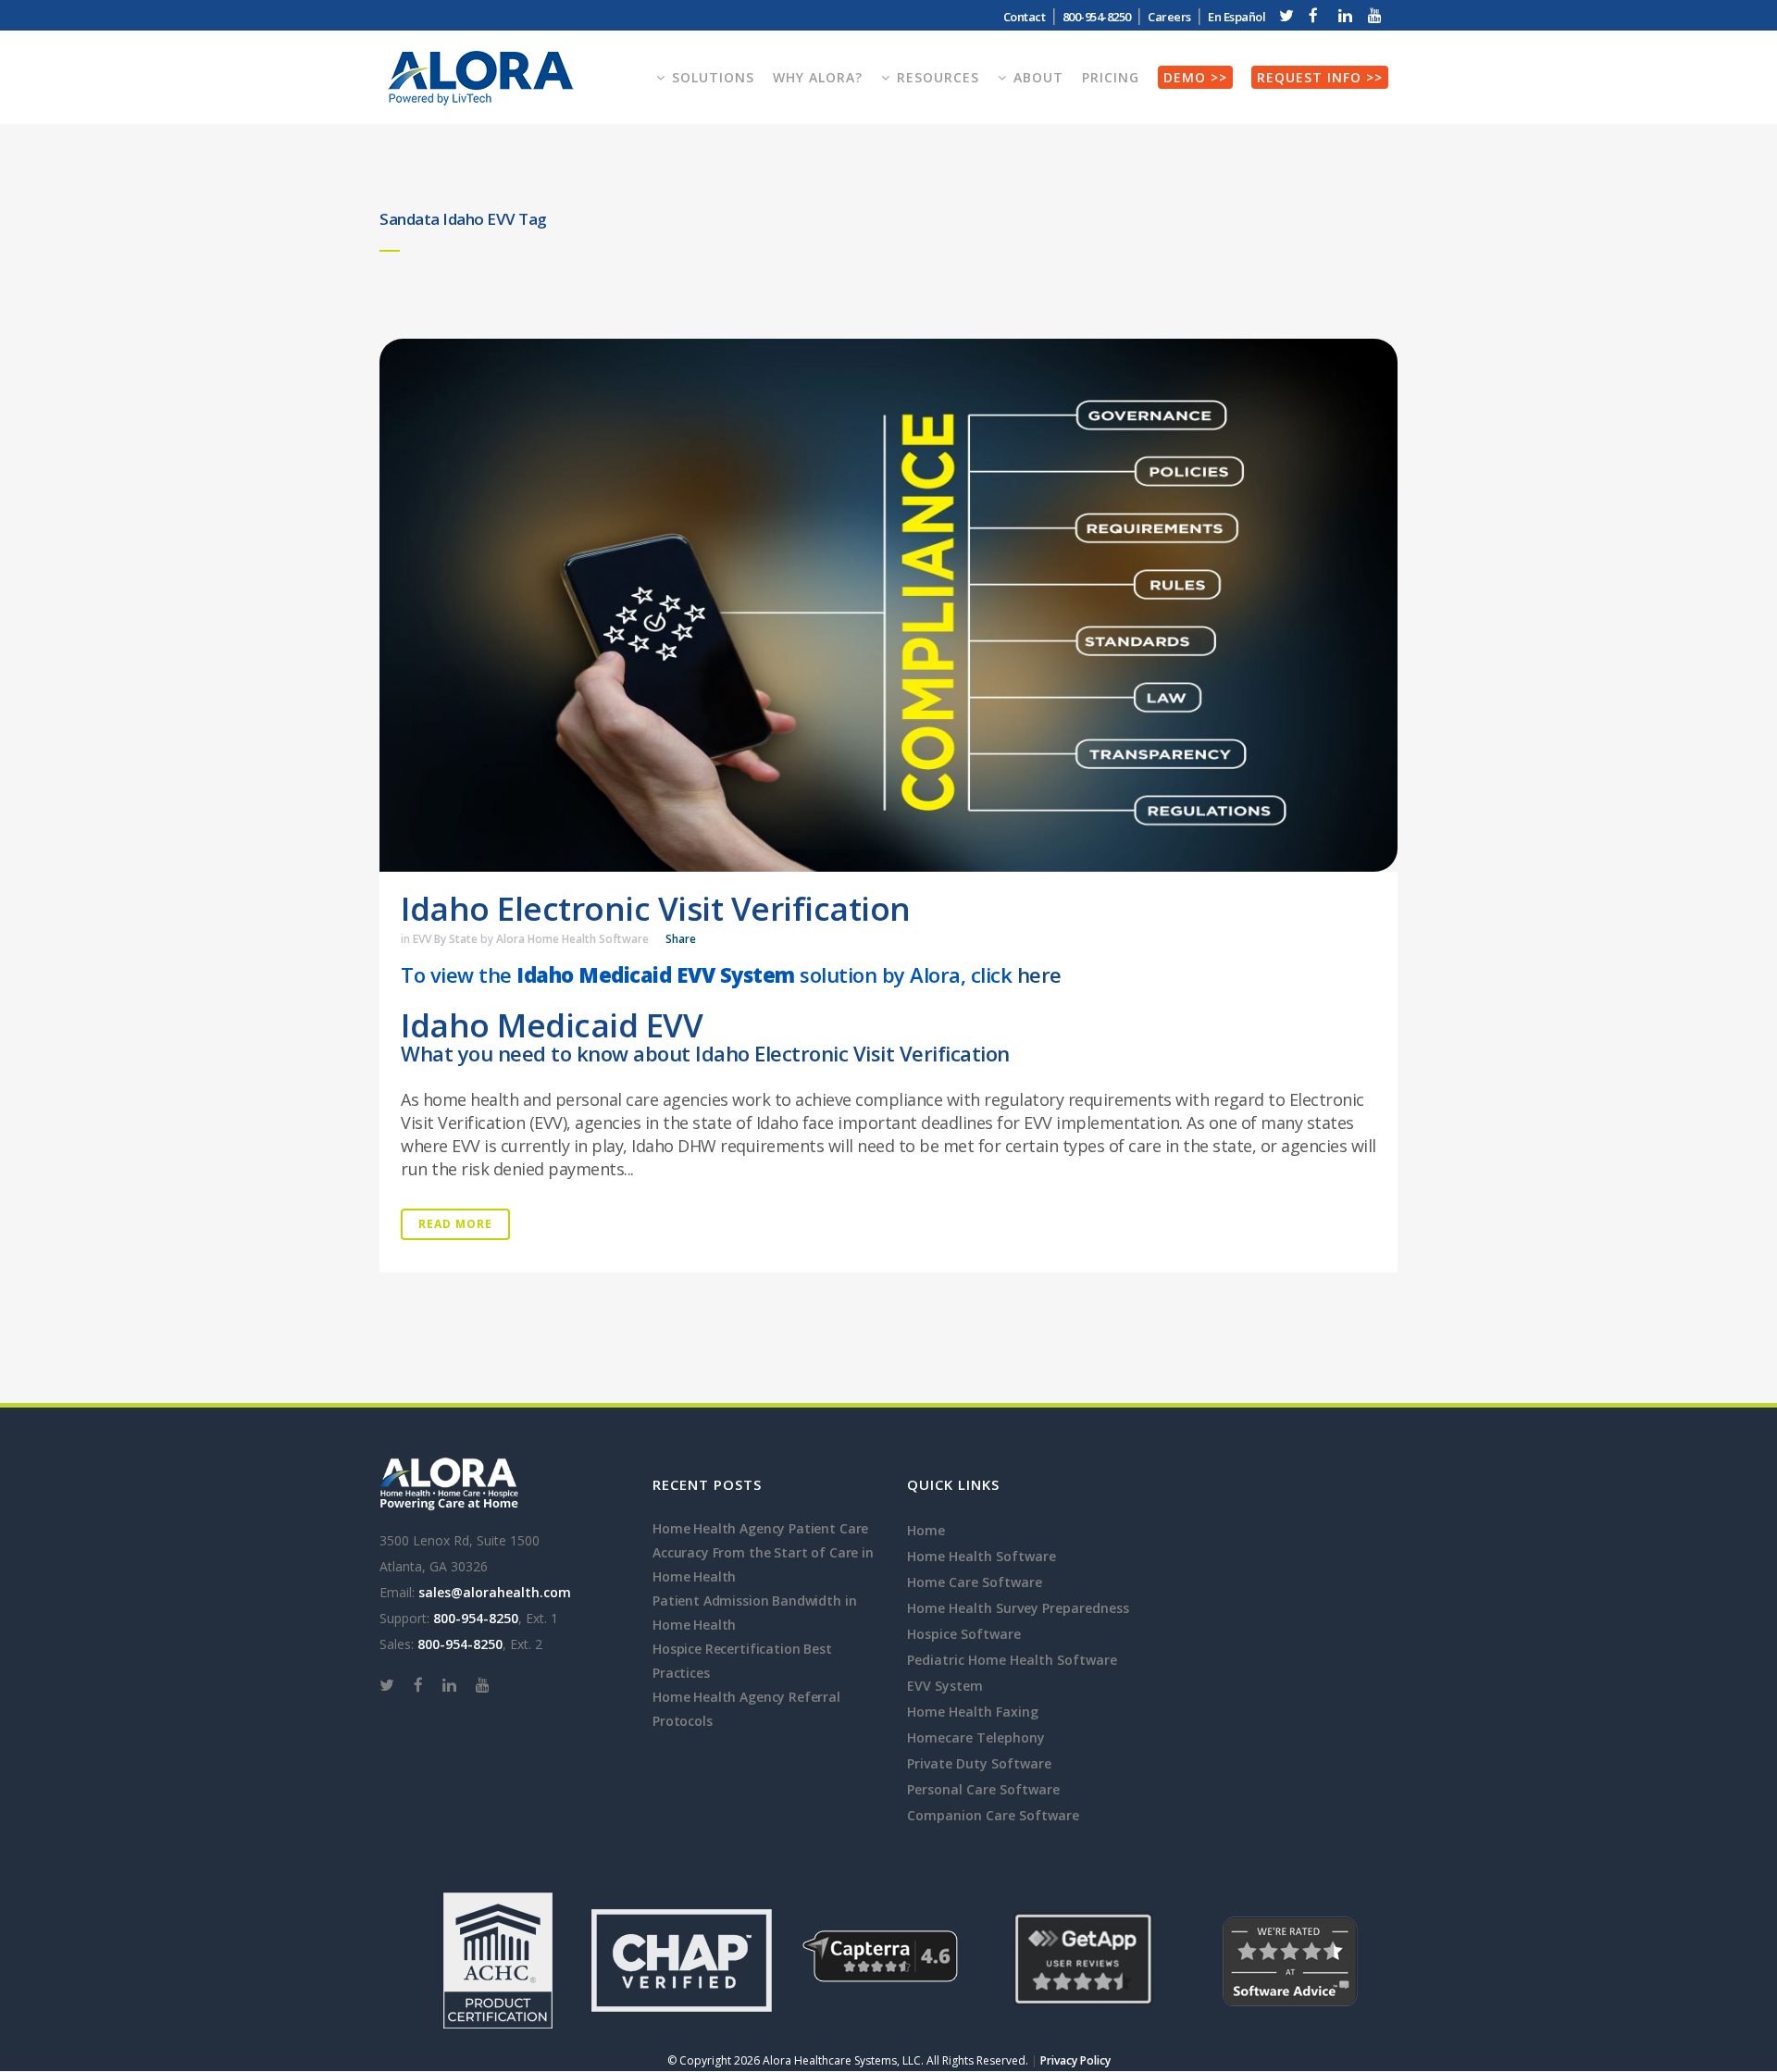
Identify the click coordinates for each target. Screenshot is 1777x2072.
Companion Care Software (993, 1815)
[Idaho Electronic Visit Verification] (888, 605)
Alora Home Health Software (572, 939)
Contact (1025, 17)
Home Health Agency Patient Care (760, 1528)
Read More (455, 1224)
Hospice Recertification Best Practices (742, 1661)
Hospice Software (964, 1634)
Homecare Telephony (976, 1737)
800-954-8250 (476, 1618)
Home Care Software (975, 1582)
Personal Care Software (983, 1789)
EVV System (945, 1686)
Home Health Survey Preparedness (1018, 1608)
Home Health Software (982, 1556)
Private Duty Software (979, 1763)
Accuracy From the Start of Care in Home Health (763, 1564)
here (1039, 974)
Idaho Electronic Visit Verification (656, 908)
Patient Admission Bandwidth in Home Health (754, 1613)
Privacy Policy (1075, 2060)
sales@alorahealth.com (495, 1592)
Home (926, 1530)
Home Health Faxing (973, 1712)
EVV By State (445, 939)
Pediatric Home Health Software (1012, 1660)
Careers (1169, 17)
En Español (1236, 17)
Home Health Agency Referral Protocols (746, 1709)
